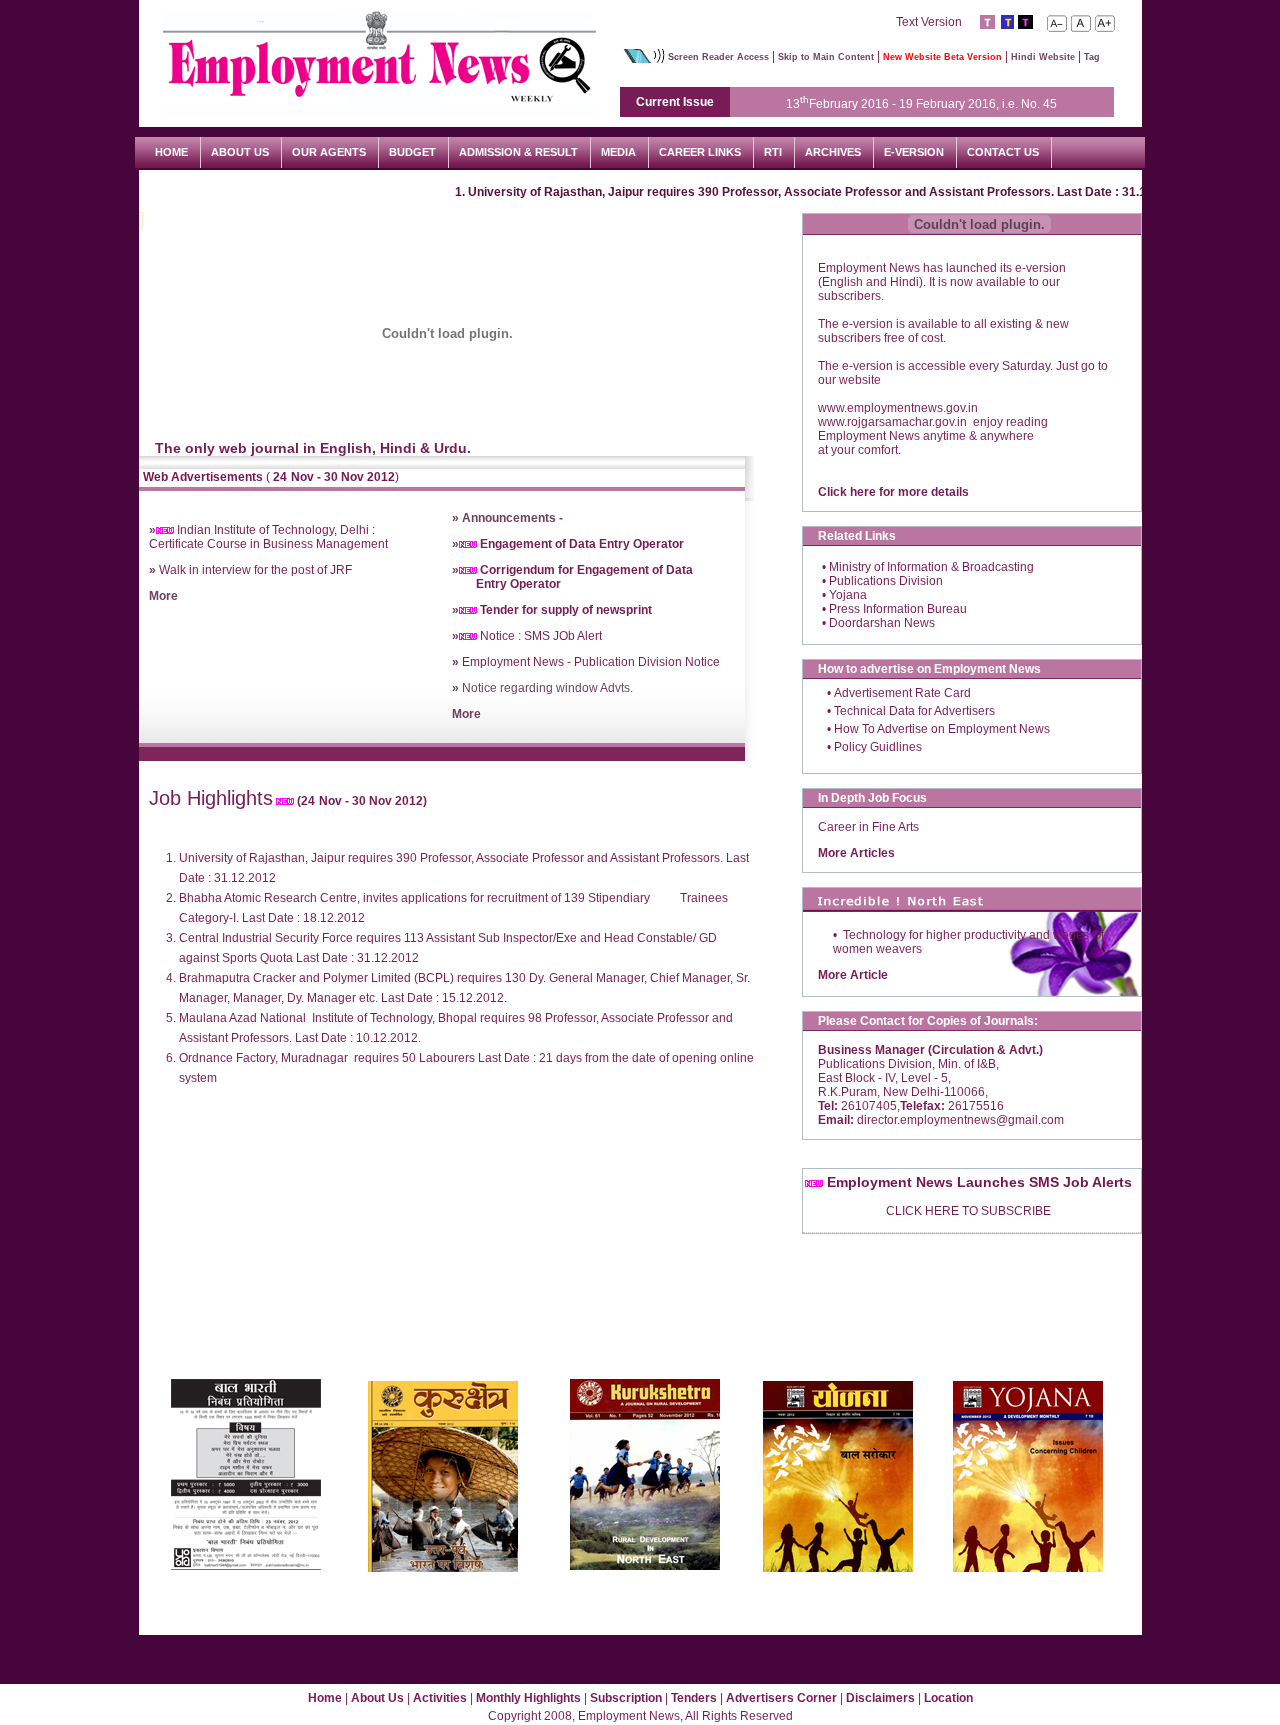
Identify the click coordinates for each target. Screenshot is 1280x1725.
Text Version (930, 22)
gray (987, 22)
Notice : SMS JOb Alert (527, 636)
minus (1057, 23)
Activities (441, 1698)
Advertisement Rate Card (902, 693)
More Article (853, 975)
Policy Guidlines (878, 747)
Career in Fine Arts (868, 827)
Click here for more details (893, 492)
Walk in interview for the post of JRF (255, 570)
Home (325, 1698)
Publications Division (886, 581)
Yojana (848, 595)
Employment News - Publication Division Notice (586, 662)
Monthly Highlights (530, 1698)
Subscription (627, 1698)
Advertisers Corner (783, 1698)
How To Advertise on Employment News (942, 729)
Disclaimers (882, 1698)
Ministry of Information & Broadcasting (931, 567)
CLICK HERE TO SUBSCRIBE (968, 1211)
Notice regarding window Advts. (542, 688)
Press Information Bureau (898, 609)
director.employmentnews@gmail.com (959, 1120)
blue (1006, 22)
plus (1105, 23)
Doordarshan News (882, 623)
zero (1081, 23)
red (1025, 22)
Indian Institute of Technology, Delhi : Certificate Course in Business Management (268, 537)
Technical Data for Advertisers (914, 711)
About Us (377, 1698)
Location (948, 1698)
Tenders (695, 1698)
